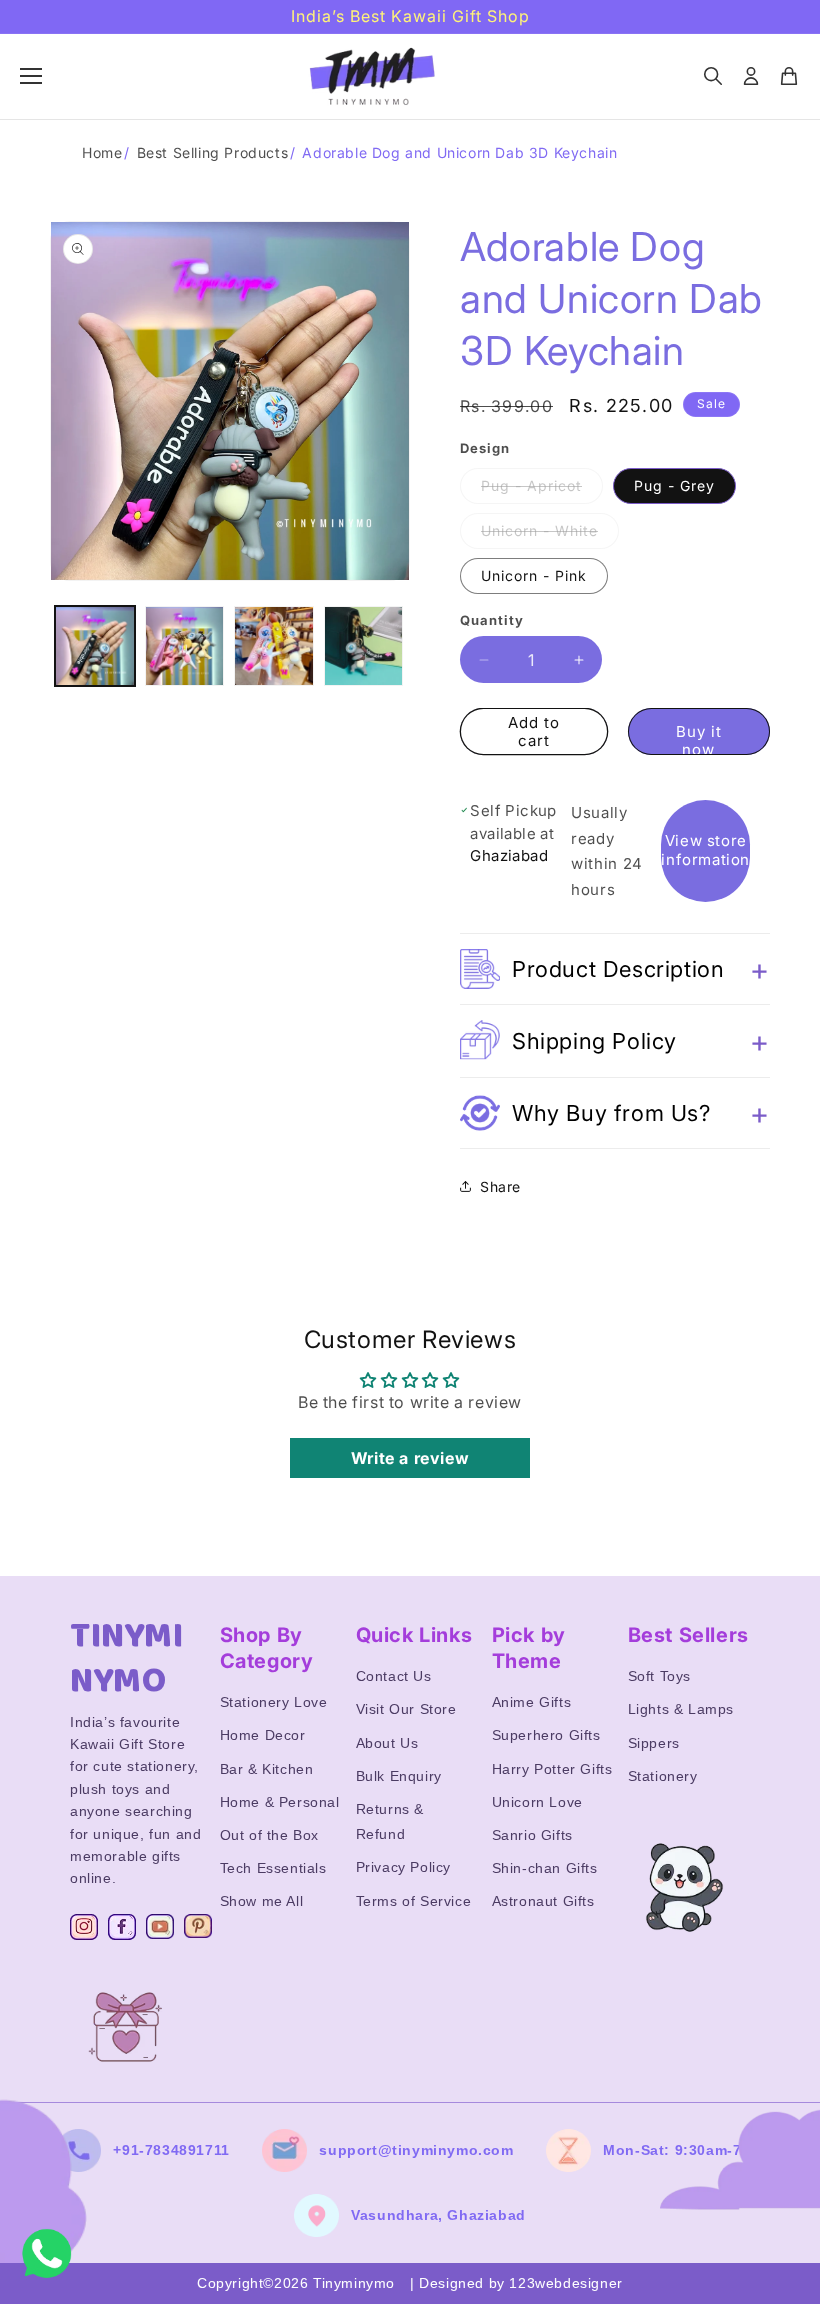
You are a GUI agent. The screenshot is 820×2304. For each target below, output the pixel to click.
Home (102, 152)
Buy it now (699, 738)
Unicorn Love (537, 1802)
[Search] (713, 76)
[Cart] (789, 76)
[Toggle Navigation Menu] (31, 76)
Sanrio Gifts (532, 1835)
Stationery (663, 1776)
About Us (387, 1743)
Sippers (654, 1743)
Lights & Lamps (681, 1709)
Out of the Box (269, 1835)
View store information (705, 850)
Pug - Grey (674, 485)
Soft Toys (659, 1676)
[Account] (751, 76)
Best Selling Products (213, 152)
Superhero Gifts (546, 1735)
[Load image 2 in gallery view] (185, 646)
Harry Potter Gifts (552, 1769)
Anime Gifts (532, 1702)
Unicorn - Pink (534, 575)
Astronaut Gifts (543, 1901)
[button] (615, 969)
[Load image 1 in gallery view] (95, 646)
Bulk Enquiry (399, 1776)
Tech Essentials (273, 1868)
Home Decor (263, 1735)
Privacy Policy (403, 1867)
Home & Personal (280, 1802)
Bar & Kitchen (267, 1769)
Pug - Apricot (542, 490)
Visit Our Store (406, 1709)
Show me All (262, 1901)
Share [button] (500, 1186)
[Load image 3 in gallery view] (274, 646)
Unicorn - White (550, 535)
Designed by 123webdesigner (521, 2283)
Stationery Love (274, 1702)
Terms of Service (414, 1901)
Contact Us (394, 1676)
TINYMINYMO (127, 1659)
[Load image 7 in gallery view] (364, 646)
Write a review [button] (410, 1458)
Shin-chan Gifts (545, 1868)
